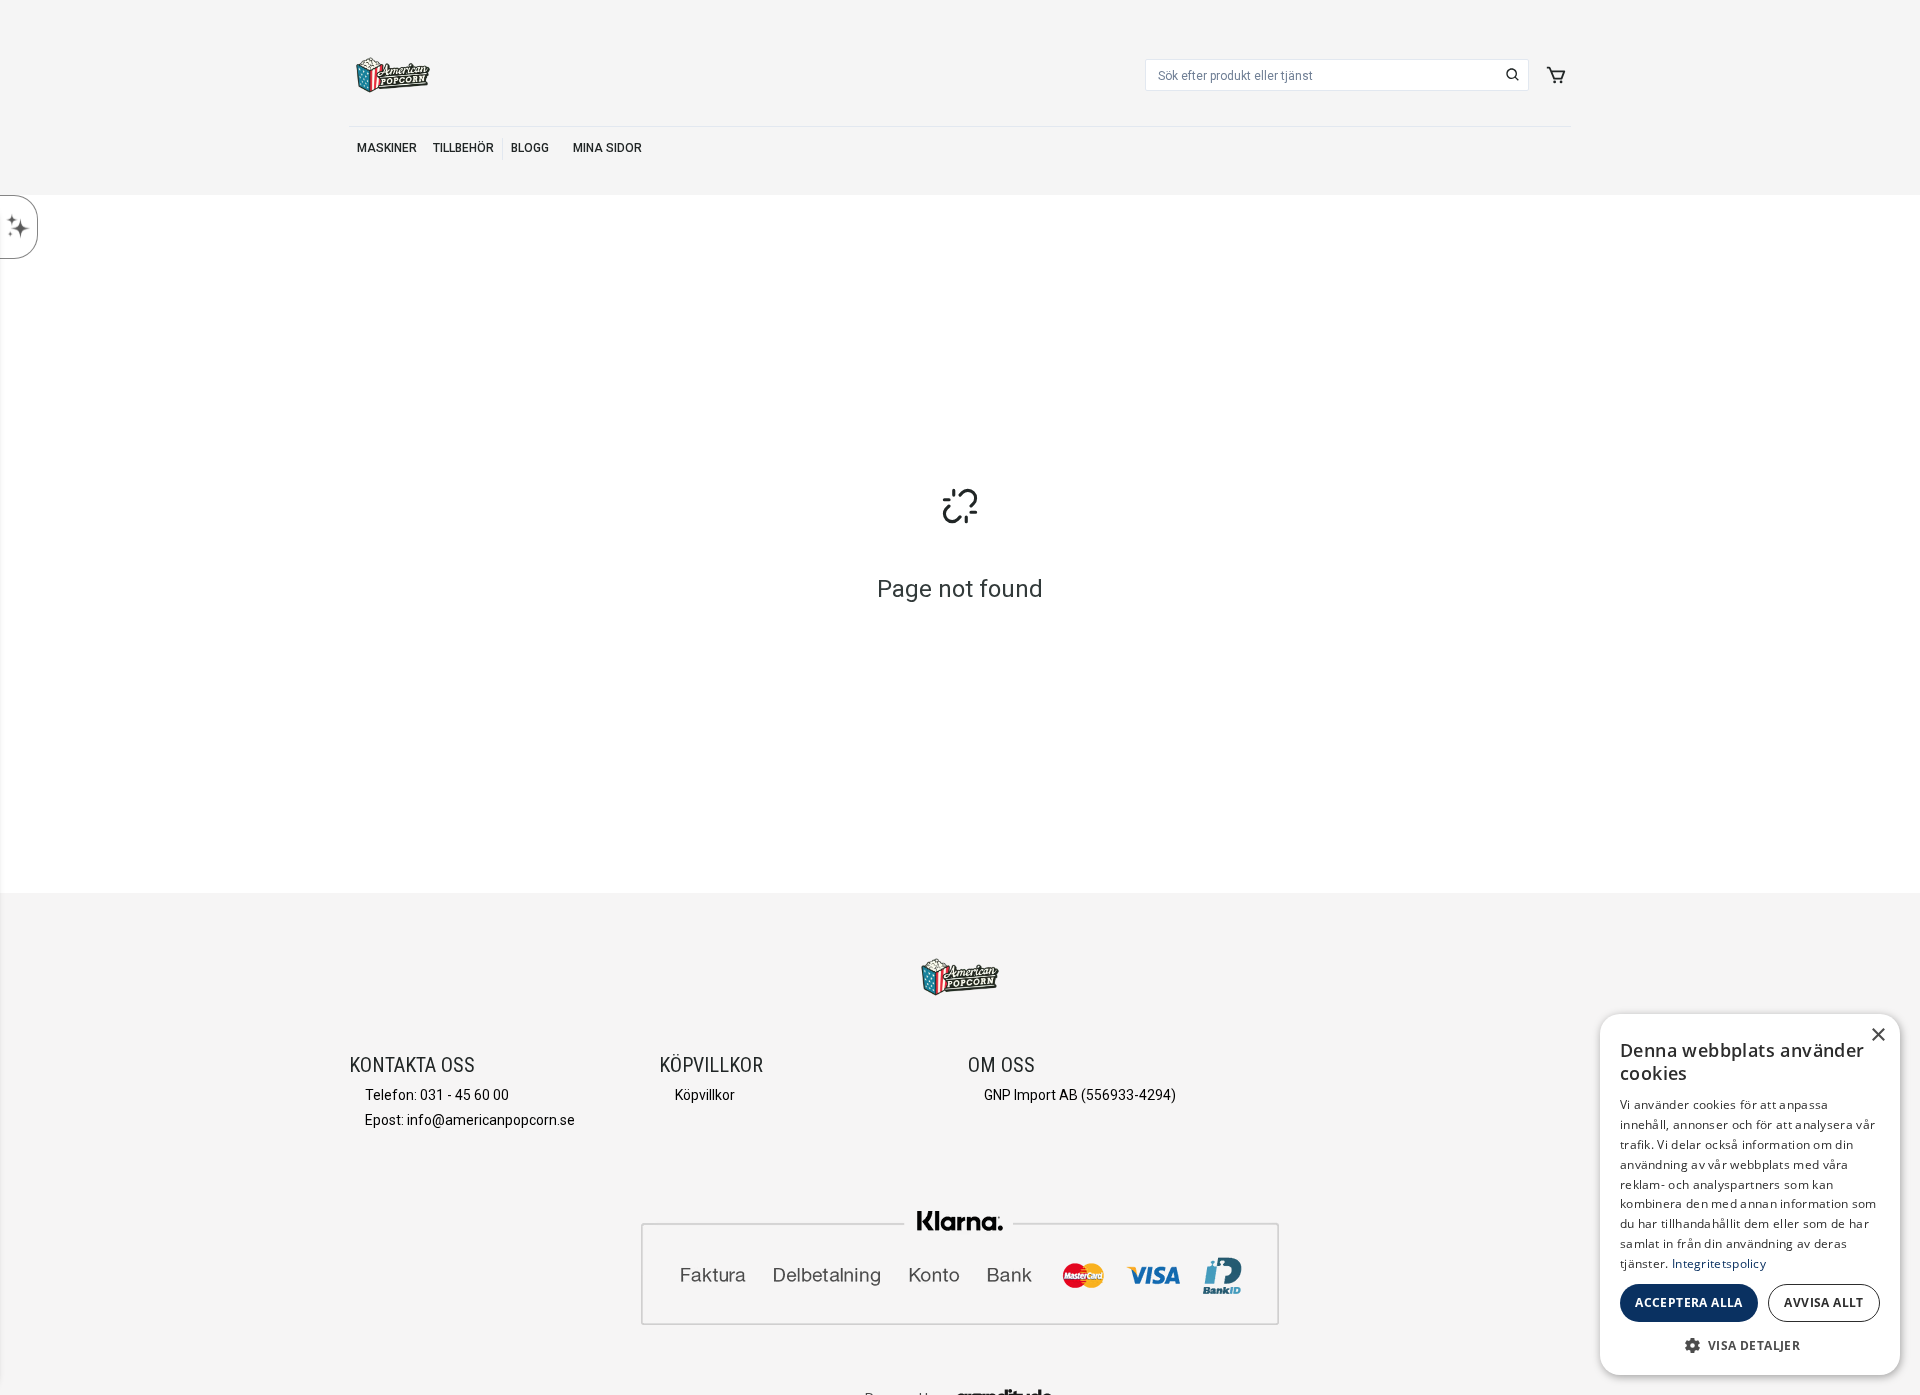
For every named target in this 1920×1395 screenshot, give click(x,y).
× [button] (1877, 1035)
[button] (1750, 1345)
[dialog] (1750, 1194)
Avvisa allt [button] (1823, 1302)
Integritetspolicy (1719, 1263)
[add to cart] (1556, 75)
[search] (1513, 75)
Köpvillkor (705, 1095)
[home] (393, 75)
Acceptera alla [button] (1689, 1302)
